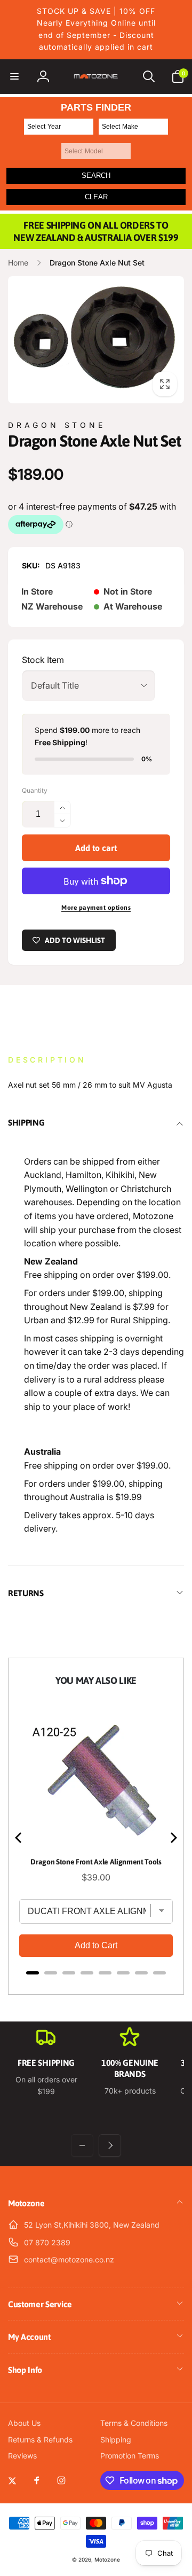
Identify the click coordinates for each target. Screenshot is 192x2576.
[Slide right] (110, 2145)
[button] (14, 76)
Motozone (107, 2559)
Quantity (35, 790)
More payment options (96, 908)
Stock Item (43, 660)
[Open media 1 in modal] (96, 339)
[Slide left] (82, 2145)
